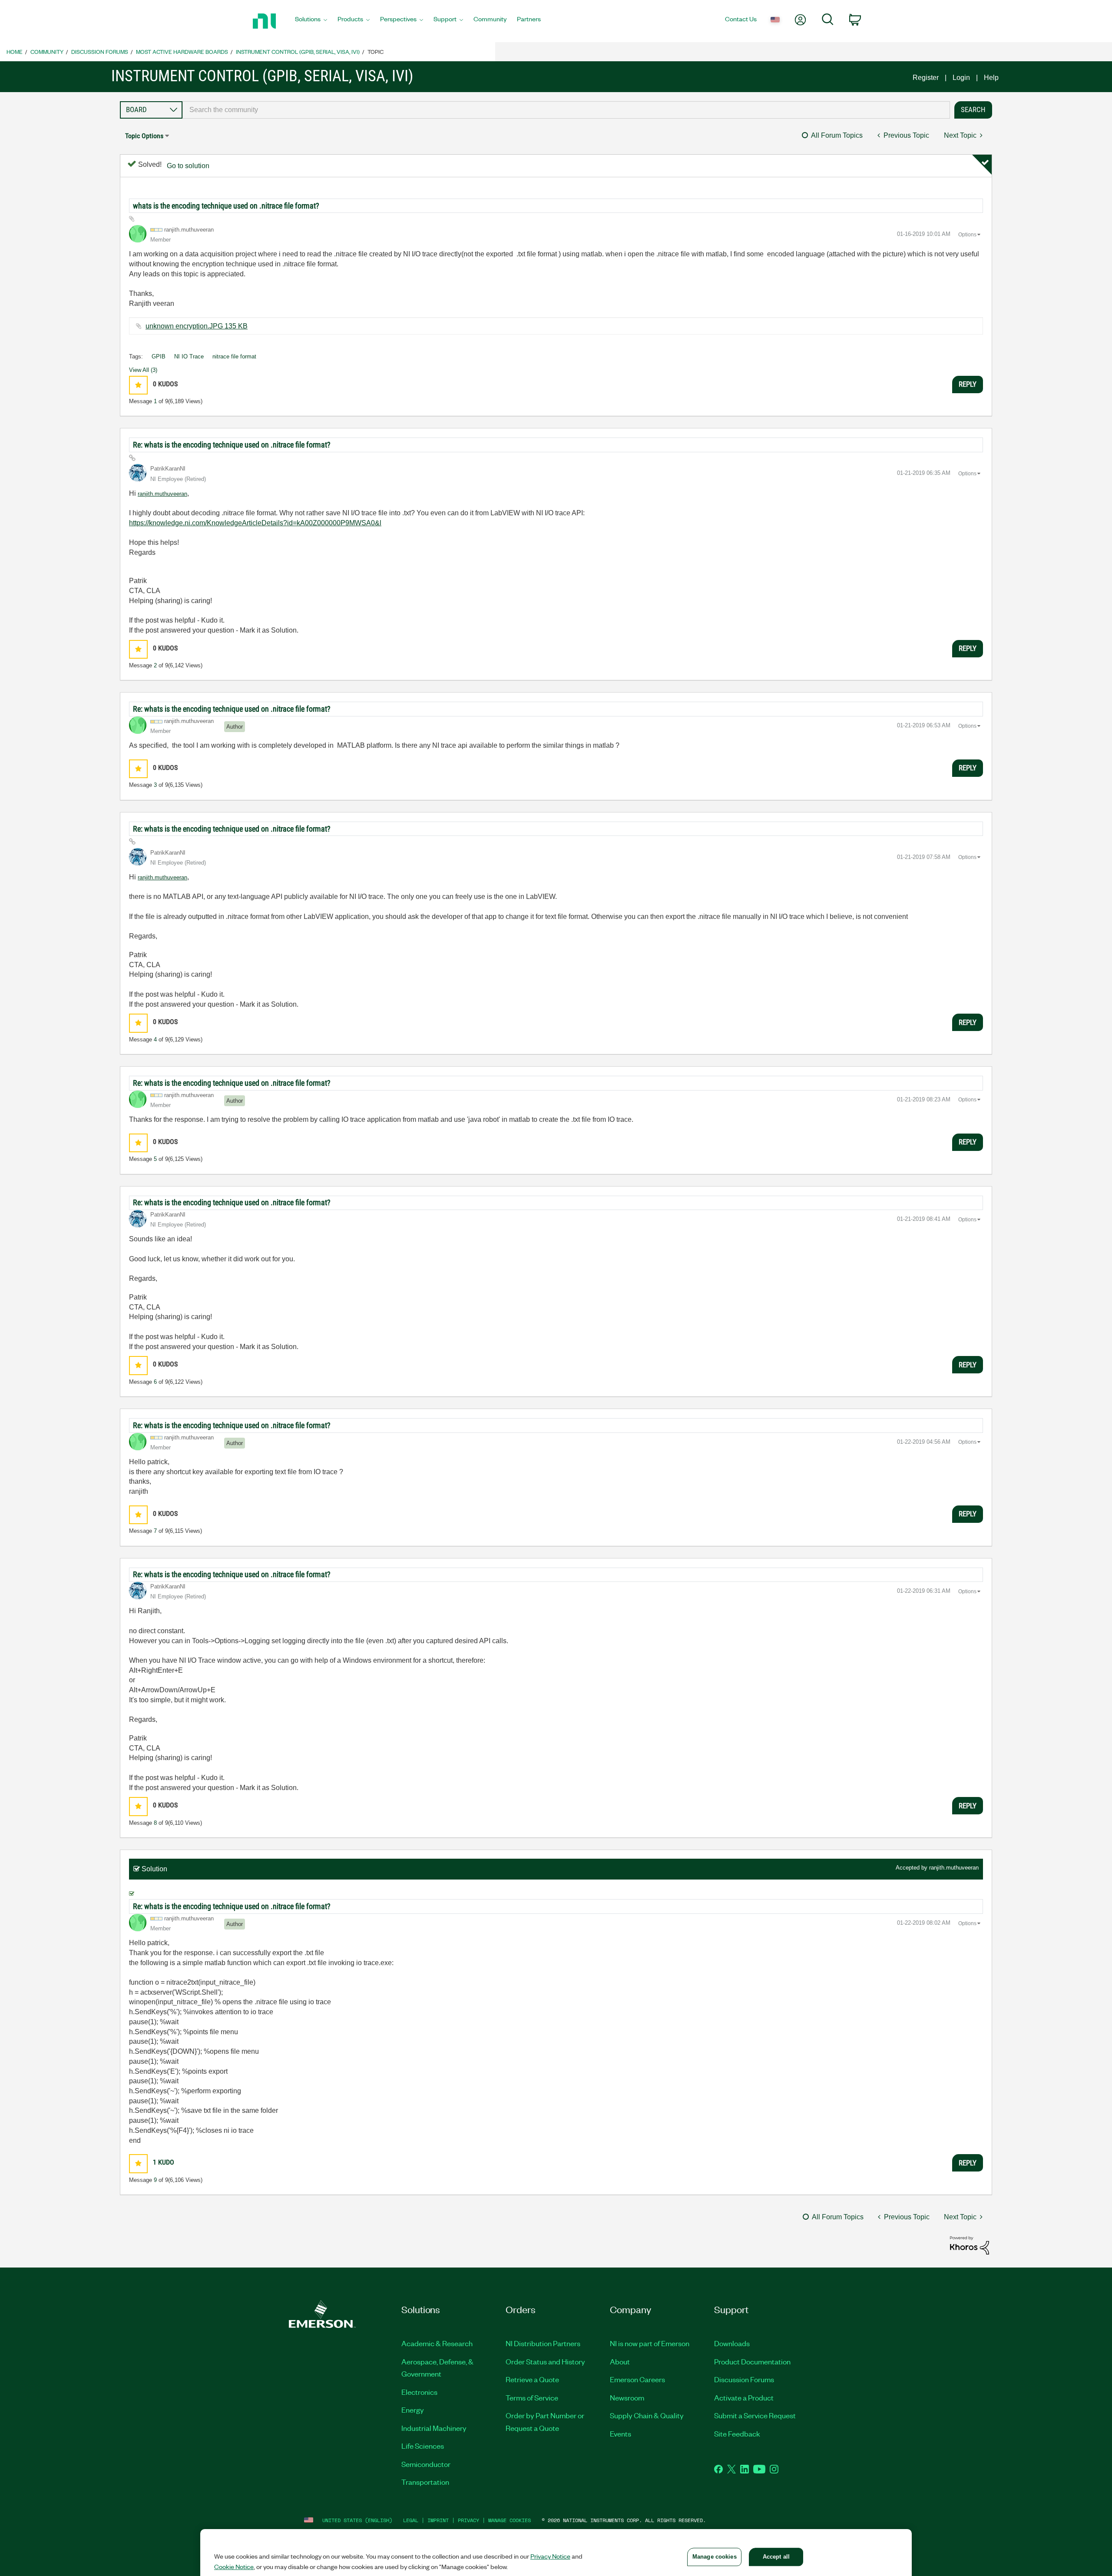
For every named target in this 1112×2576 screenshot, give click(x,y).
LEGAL (411, 2520)
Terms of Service (532, 2397)
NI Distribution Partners (543, 2343)
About (620, 2361)
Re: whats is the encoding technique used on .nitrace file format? (232, 445)
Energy (413, 2410)
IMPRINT (438, 2520)
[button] (138, 385)
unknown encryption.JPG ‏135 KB (197, 326)
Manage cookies (510, 2520)
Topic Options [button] (144, 136)
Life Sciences (423, 2446)
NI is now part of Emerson (650, 2343)
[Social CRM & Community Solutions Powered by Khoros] (970, 2245)
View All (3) (143, 370)
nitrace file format (234, 356)
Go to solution (188, 166)
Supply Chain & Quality (647, 2415)
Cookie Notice (234, 2566)
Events (621, 2433)
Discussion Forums (100, 51)
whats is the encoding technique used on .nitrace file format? (226, 206)
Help (991, 78)
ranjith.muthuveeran (162, 494)
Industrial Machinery (434, 2428)
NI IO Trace (189, 356)
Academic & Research (437, 2343)
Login (961, 78)
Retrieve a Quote (532, 2379)
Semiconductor (426, 2464)
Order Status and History (545, 2361)
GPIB (159, 356)
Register (926, 78)
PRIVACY (468, 2520)
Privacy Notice (550, 2556)
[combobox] (566, 110)
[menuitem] (311, 21)
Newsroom (627, 2397)
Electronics (419, 2392)
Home (15, 51)
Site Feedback (737, 2433)
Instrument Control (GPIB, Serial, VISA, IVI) (298, 51)
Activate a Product (744, 2397)
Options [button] (967, 235)
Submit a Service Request (755, 2415)
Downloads (732, 2343)
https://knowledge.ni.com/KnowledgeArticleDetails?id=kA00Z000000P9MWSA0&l (255, 523)
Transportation (425, 2482)
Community (47, 51)
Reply (968, 384)
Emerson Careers (637, 2379)
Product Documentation (752, 2361)
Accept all (776, 2557)
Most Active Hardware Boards (182, 51)
